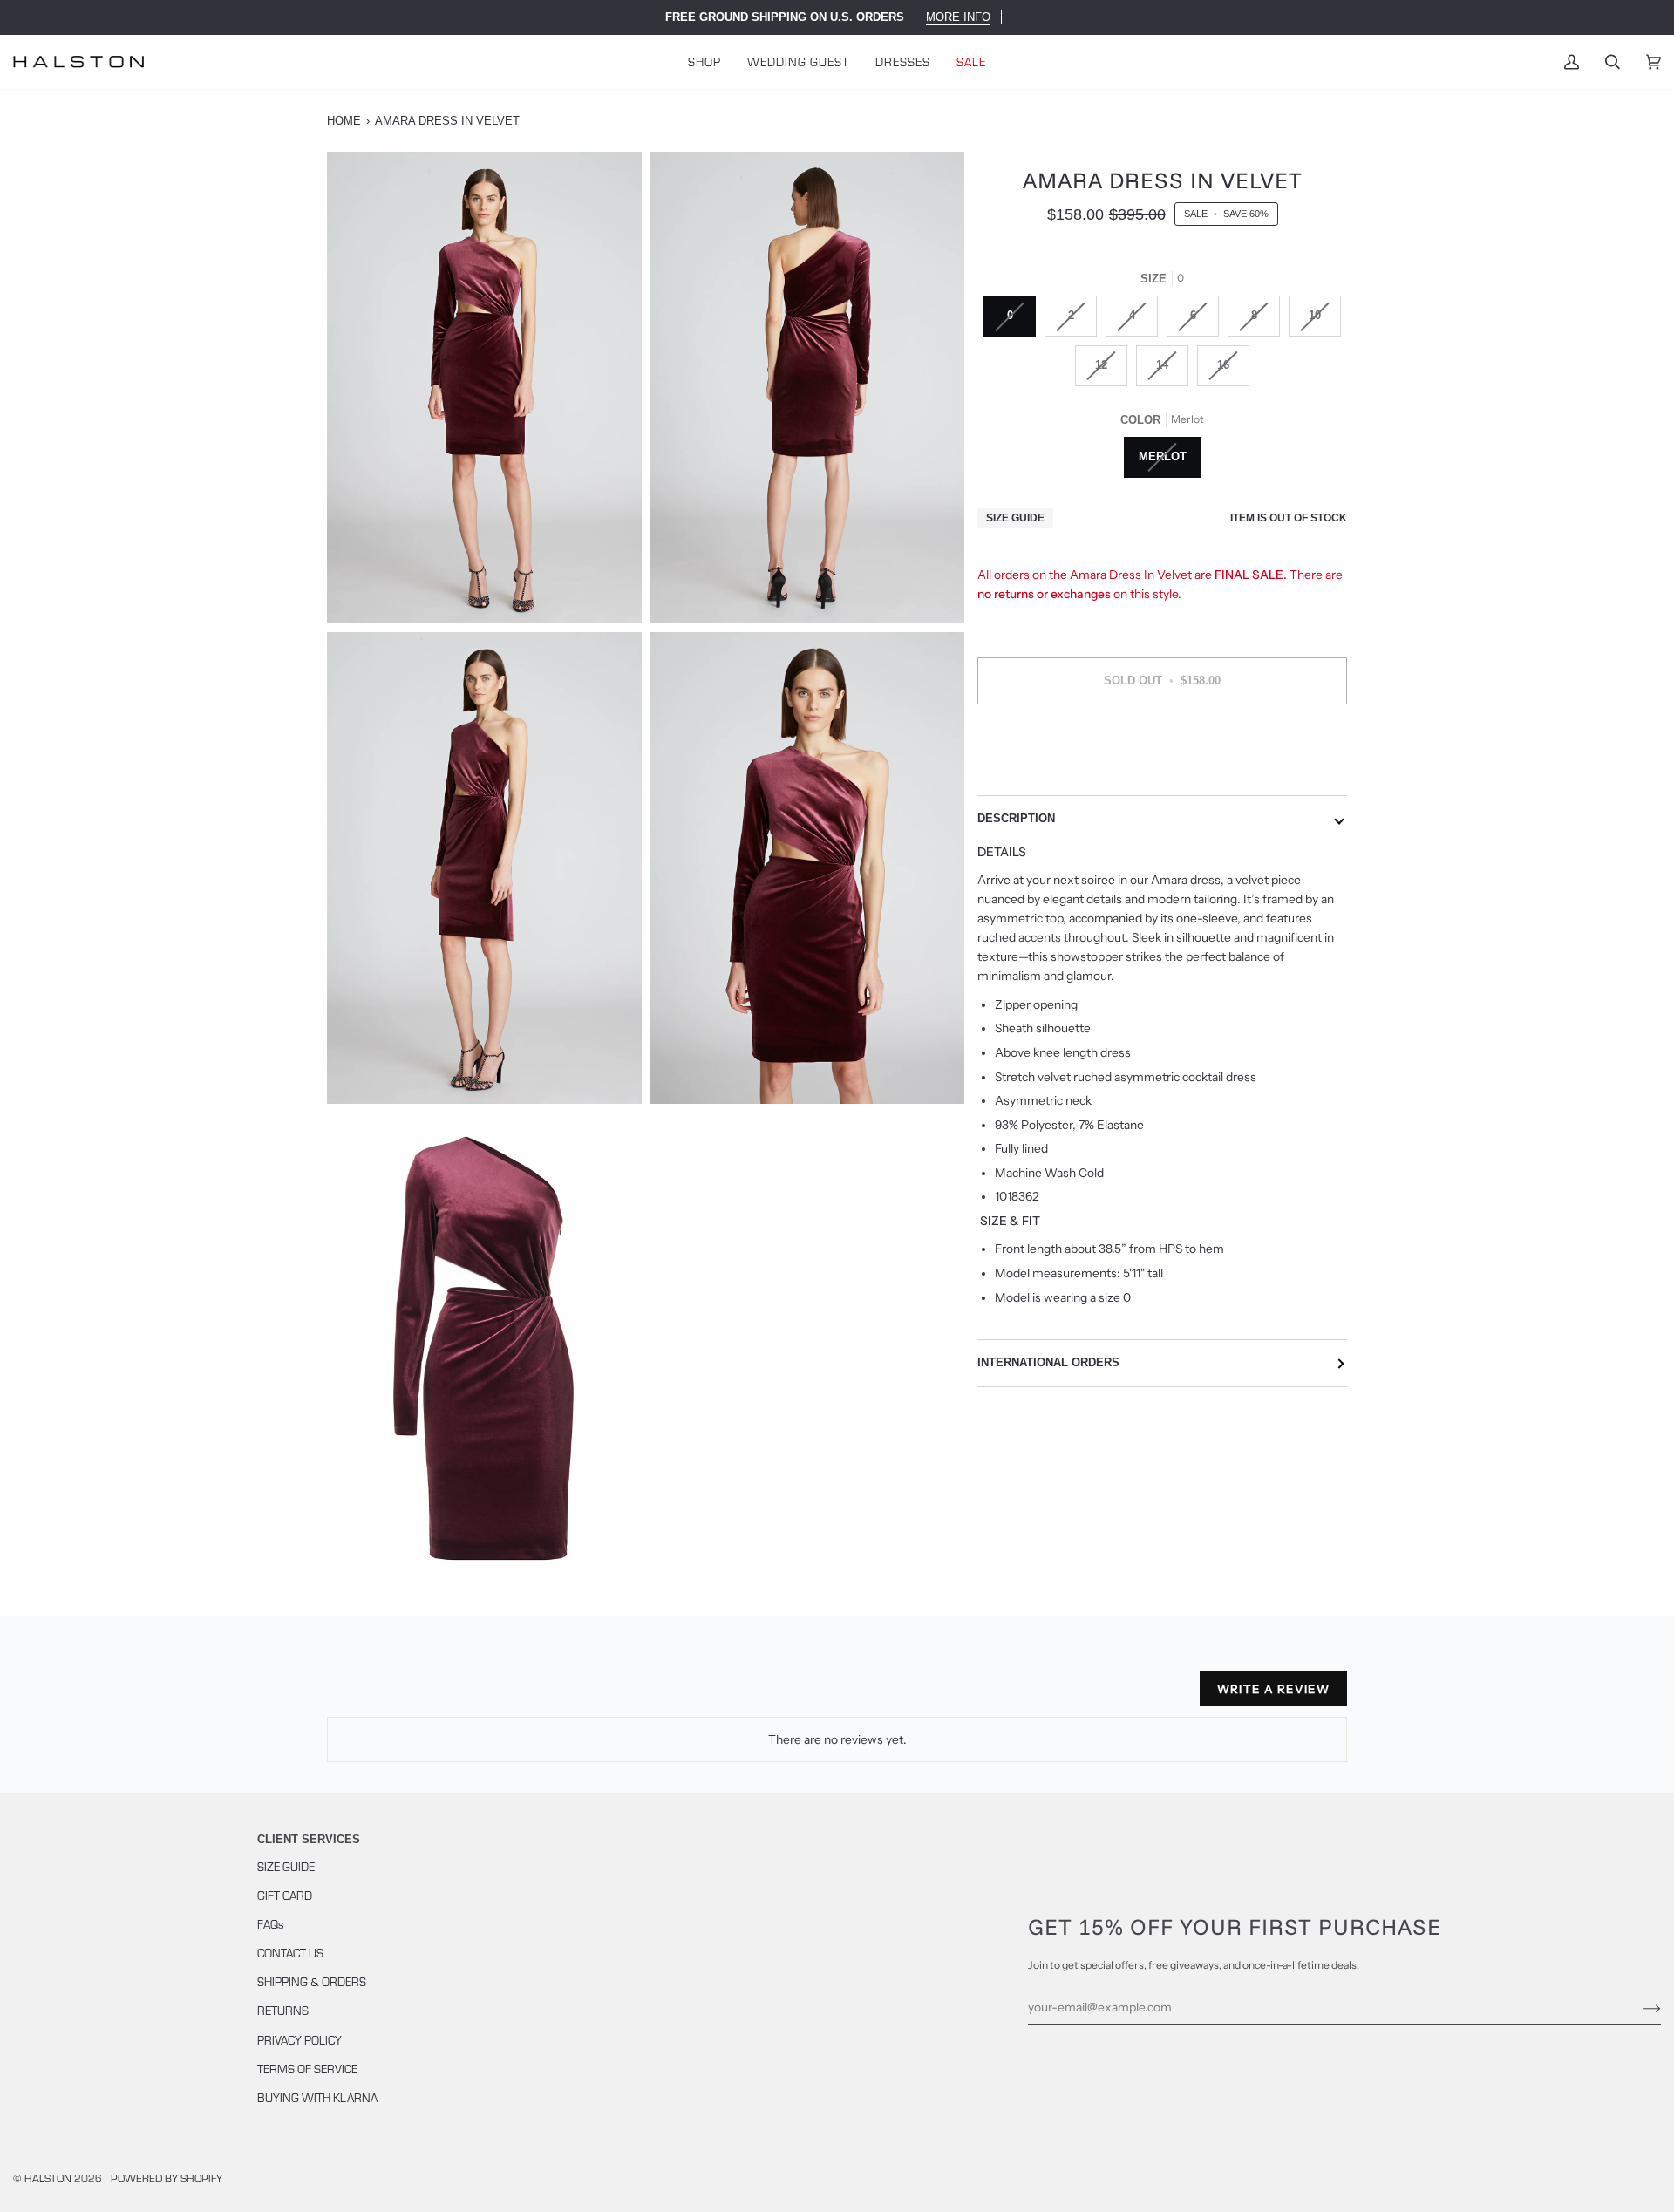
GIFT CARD (285, 1895)
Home (344, 121)
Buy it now (1162, 754)
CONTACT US (290, 1953)
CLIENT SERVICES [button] (309, 1839)
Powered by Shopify (167, 2178)
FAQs (271, 1924)
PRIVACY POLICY (299, 2040)
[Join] (1638, 2007)
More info (958, 17)
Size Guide (1015, 518)
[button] (704, 61)
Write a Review (1273, 1689)
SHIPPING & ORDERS (312, 1981)
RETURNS (283, 2010)
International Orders (1048, 1362)
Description (1016, 819)
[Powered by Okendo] (405, 1696)
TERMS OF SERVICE (307, 2069)
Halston (48, 2178)
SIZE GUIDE (286, 1866)
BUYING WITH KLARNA (317, 2097)
